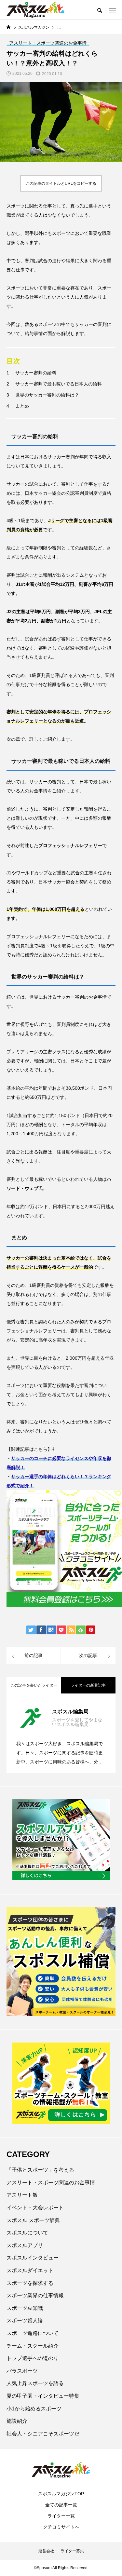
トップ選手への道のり (33, 2358)
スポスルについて (27, 2233)
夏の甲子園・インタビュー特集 (43, 2396)
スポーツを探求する (30, 2283)
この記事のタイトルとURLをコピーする (61, 183)
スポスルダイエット (30, 2270)
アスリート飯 (22, 2195)
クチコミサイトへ (61, 2527)
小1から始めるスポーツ (34, 2409)
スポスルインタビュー (33, 2258)
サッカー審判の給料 (36, 373)
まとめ (22, 406)
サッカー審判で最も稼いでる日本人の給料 (59, 384)
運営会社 (46, 2551)
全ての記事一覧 (61, 2505)
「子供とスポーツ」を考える (40, 2170)
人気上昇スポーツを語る (35, 2383)
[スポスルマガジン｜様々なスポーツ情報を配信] (36, 10)
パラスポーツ (22, 2371)
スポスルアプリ (25, 2245)
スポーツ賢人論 (25, 2320)
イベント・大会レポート (35, 2208)
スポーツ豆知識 (25, 2308)
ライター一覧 (61, 2516)
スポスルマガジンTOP (61, 2494)
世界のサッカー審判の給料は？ (47, 395)
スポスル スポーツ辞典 (33, 2220)
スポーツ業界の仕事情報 (35, 2295)
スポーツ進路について (33, 2333)
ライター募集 (72, 2551)
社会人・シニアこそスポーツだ (43, 2434)
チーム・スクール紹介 (33, 2346)
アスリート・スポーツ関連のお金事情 (51, 2183)
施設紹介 (17, 2421)
